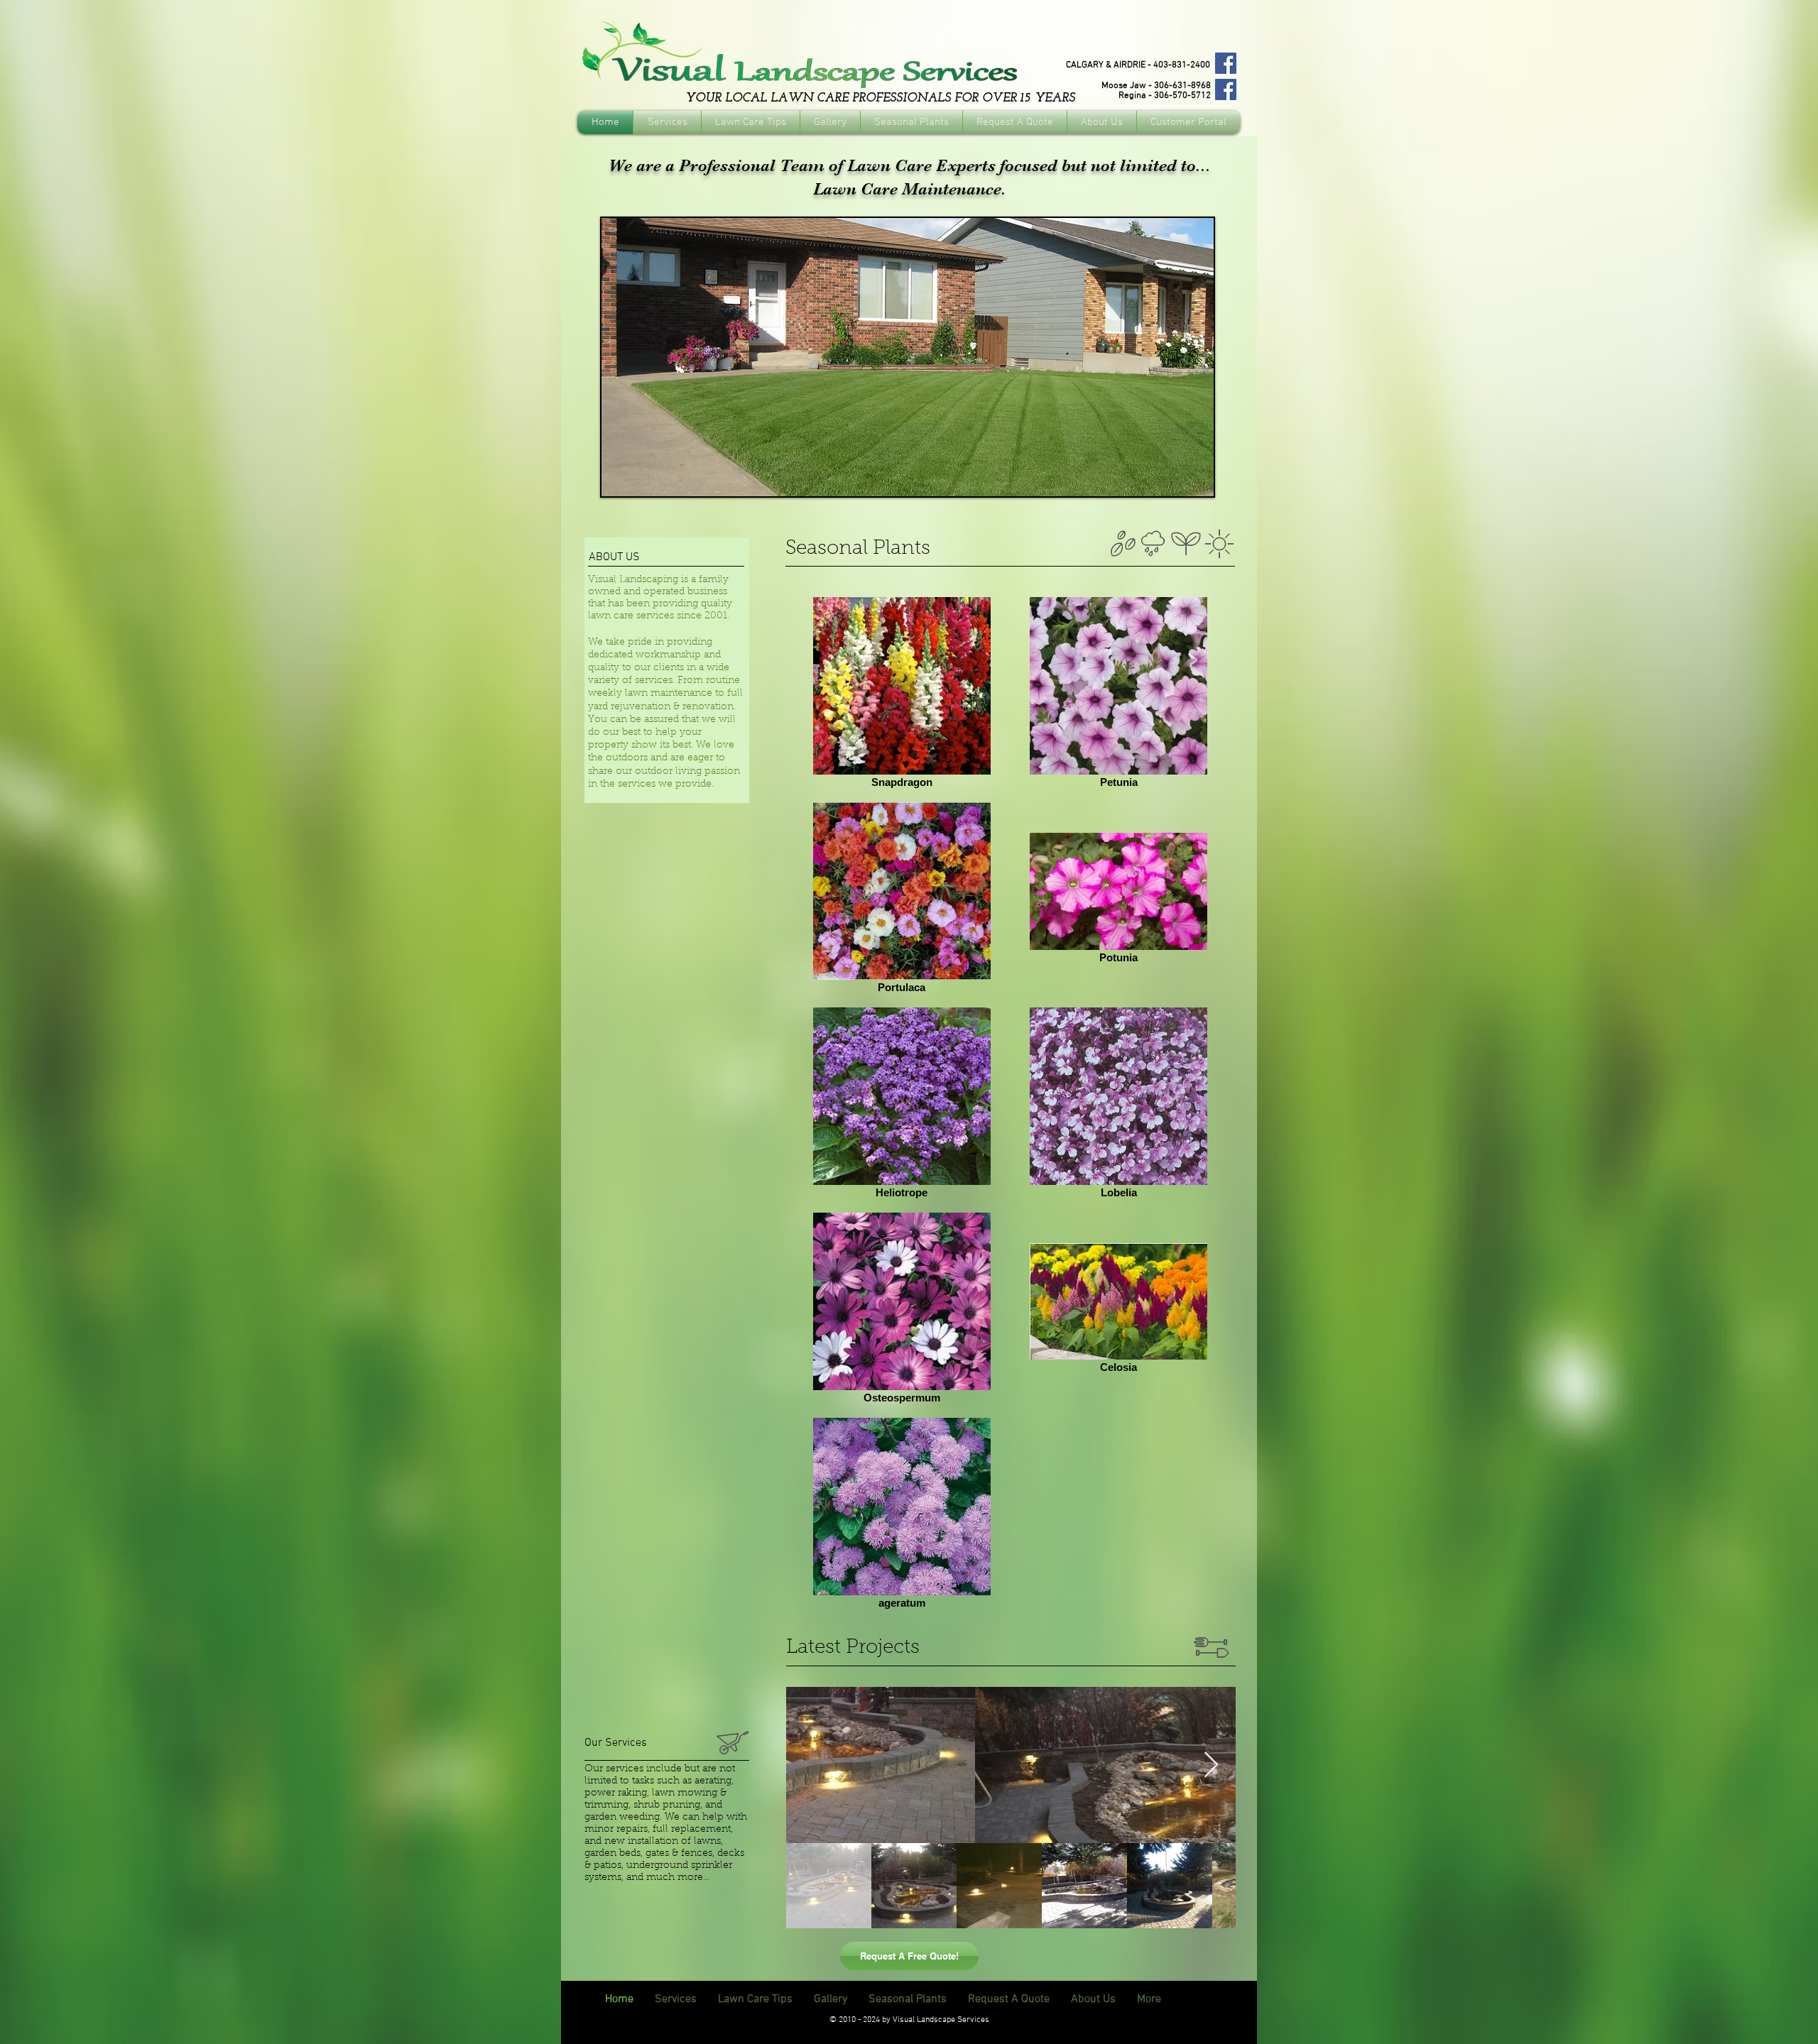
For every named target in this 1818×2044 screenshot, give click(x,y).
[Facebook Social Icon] (1226, 63)
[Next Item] (1211, 1765)
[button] (908, 357)
